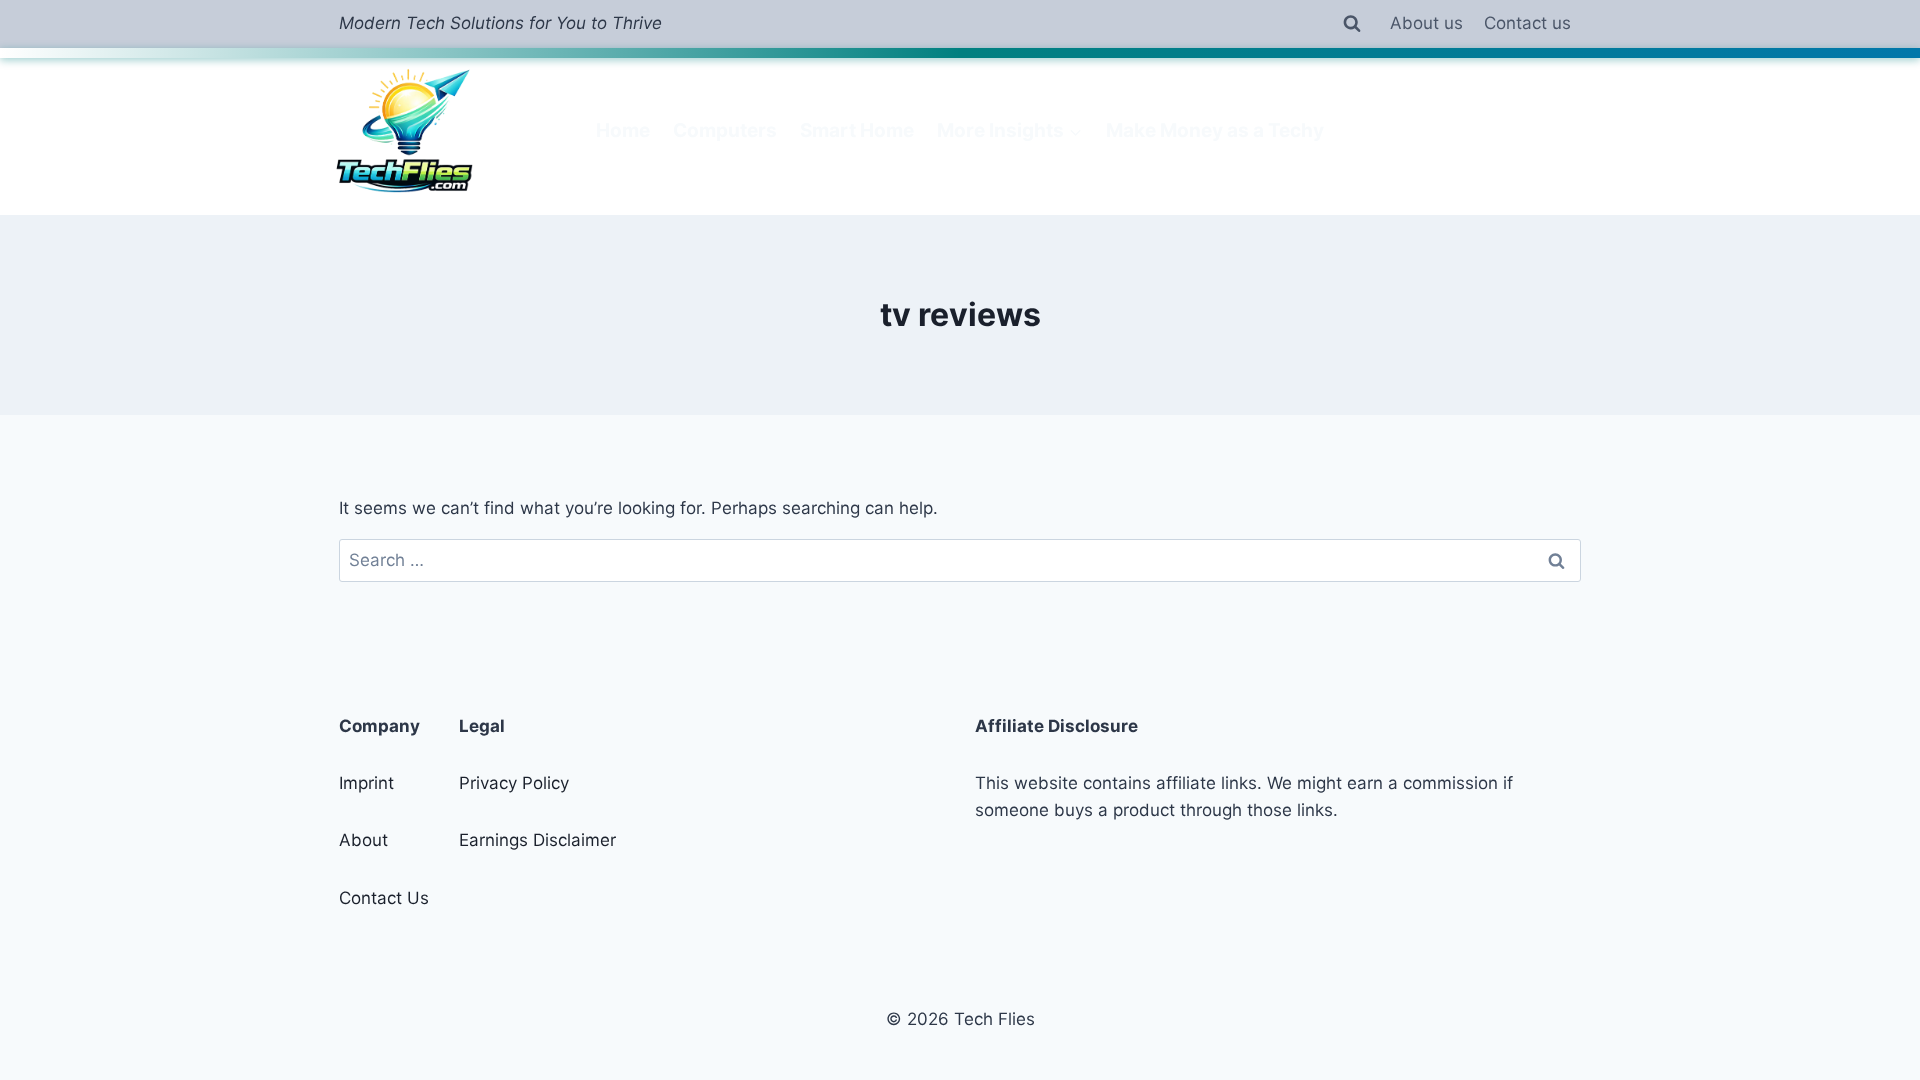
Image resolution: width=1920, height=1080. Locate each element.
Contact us (1527, 23)
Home (623, 130)
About (363, 840)
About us (1426, 23)
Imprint (366, 783)
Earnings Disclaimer (537, 840)
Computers (725, 130)
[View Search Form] (1352, 24)
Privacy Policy (514, 783)
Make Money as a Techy (1215, 130)
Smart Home (857, 130)
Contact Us (384, 898)
